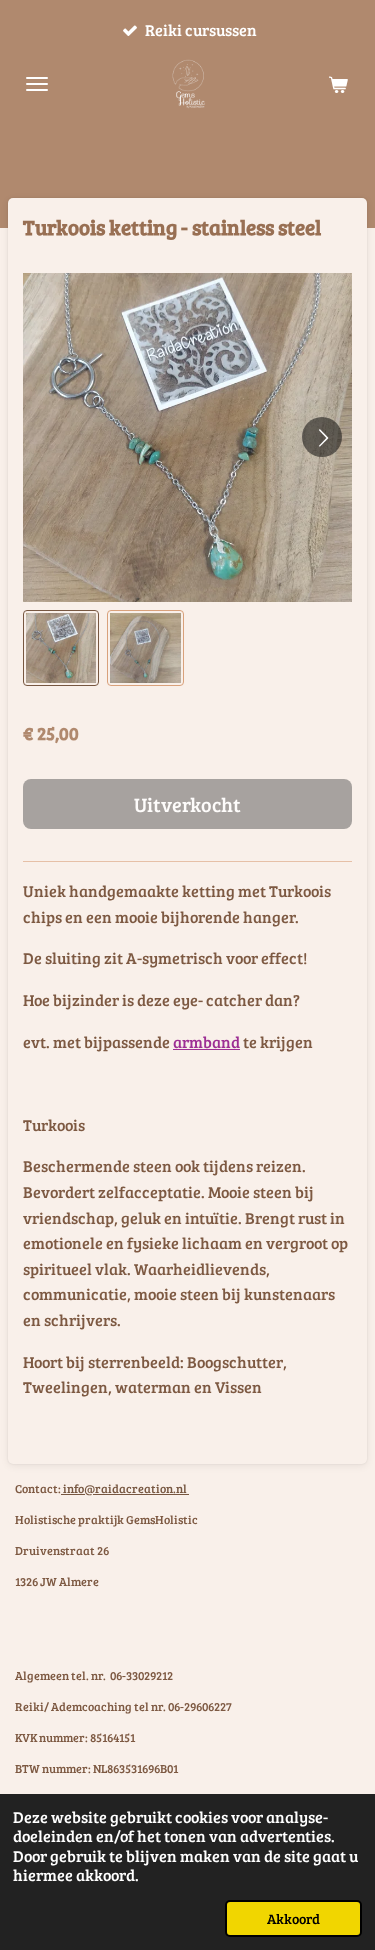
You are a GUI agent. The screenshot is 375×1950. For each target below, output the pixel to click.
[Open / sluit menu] (37, 84)
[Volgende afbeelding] (322, 437)
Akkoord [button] (293, 1918)
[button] (61, 648)
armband (206, 1041)
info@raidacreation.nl (125, 1488)
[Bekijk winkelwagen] (338, 84)
